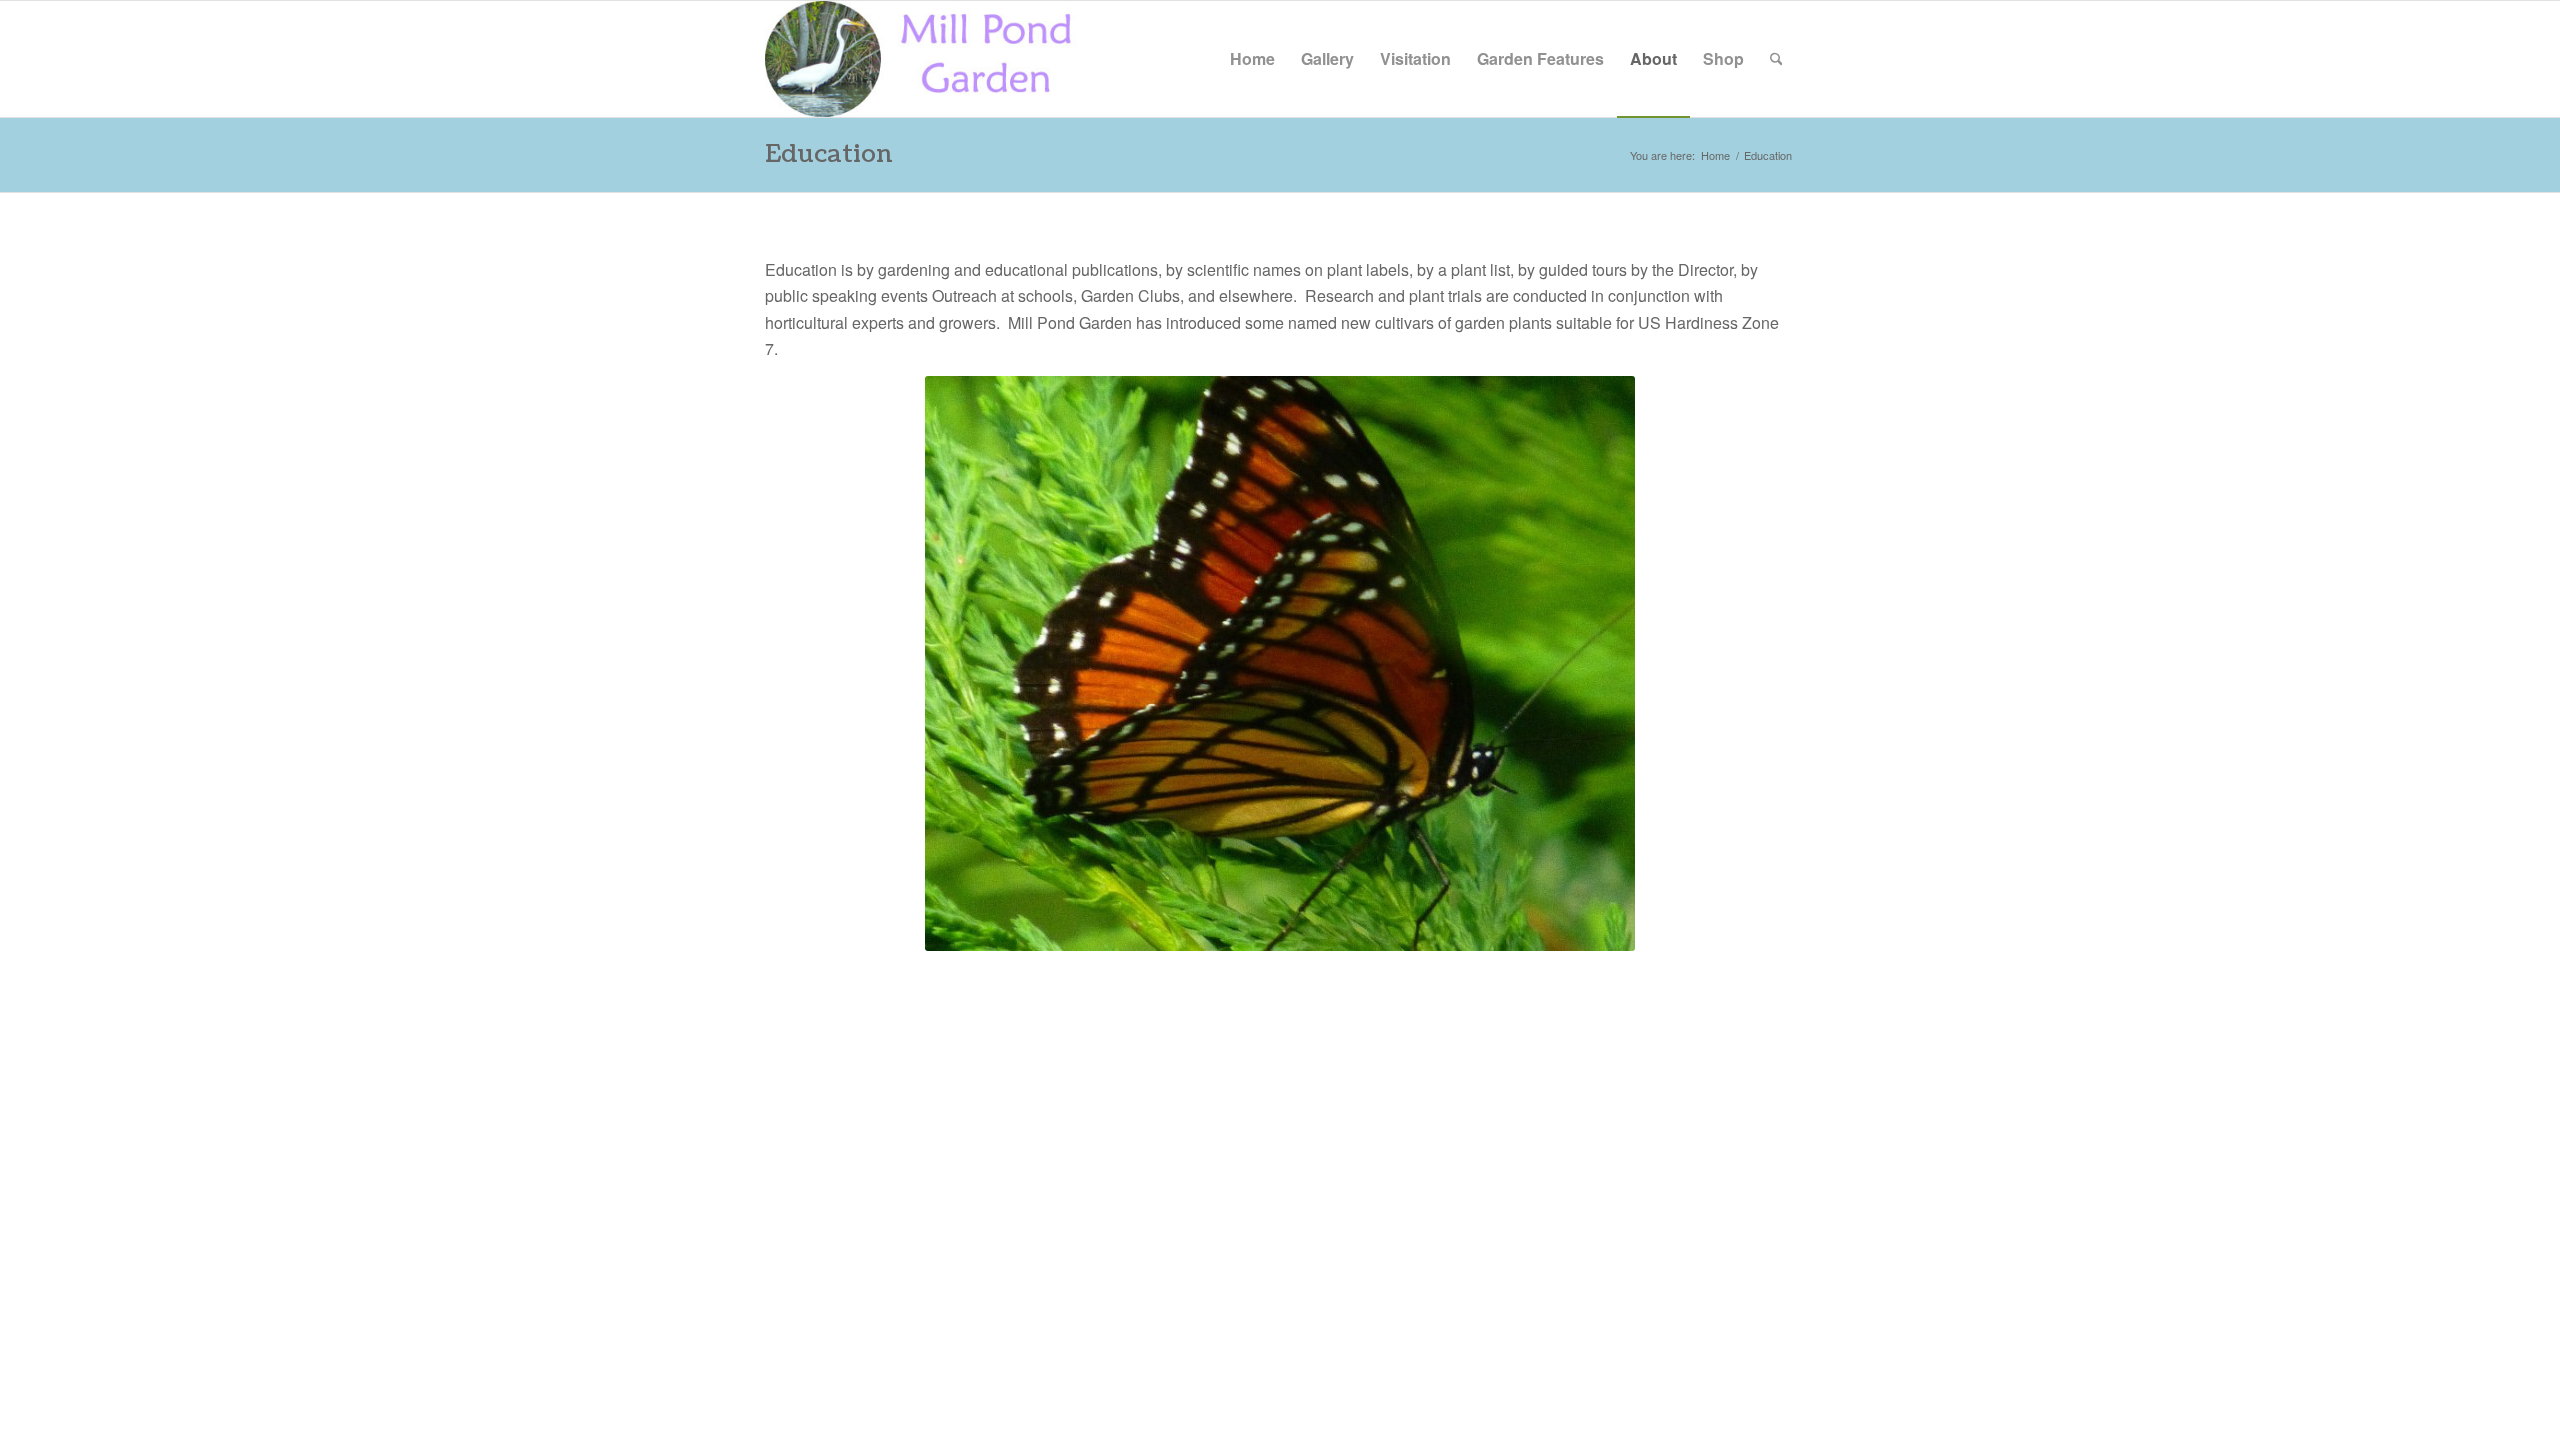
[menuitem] (1252, 59)
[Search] (1776, 59)
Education (828, 154)
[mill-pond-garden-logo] (931, 59)
